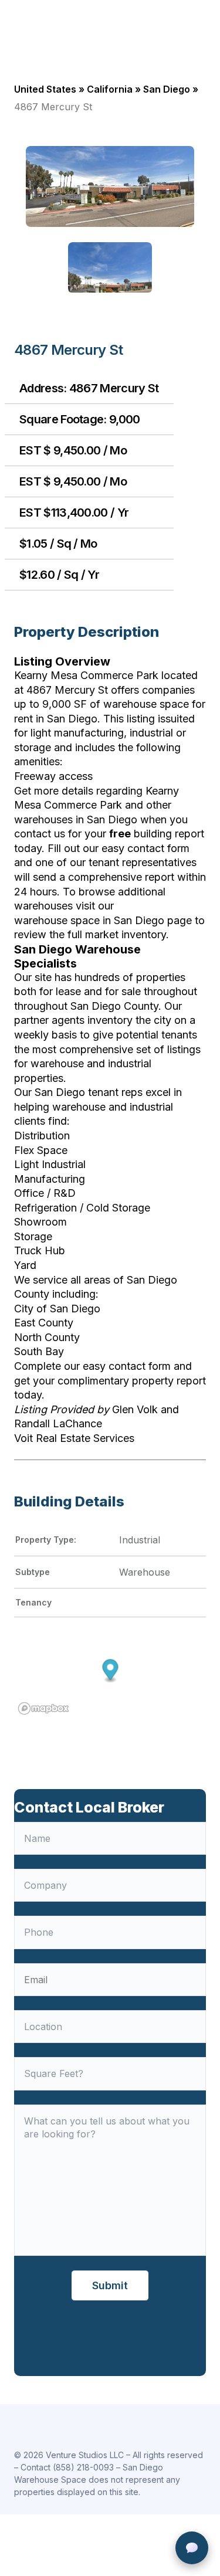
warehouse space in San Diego (89, 920)
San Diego (167, 89)
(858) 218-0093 (83, 2467)
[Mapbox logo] (43, 1708)
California (110, 89)
